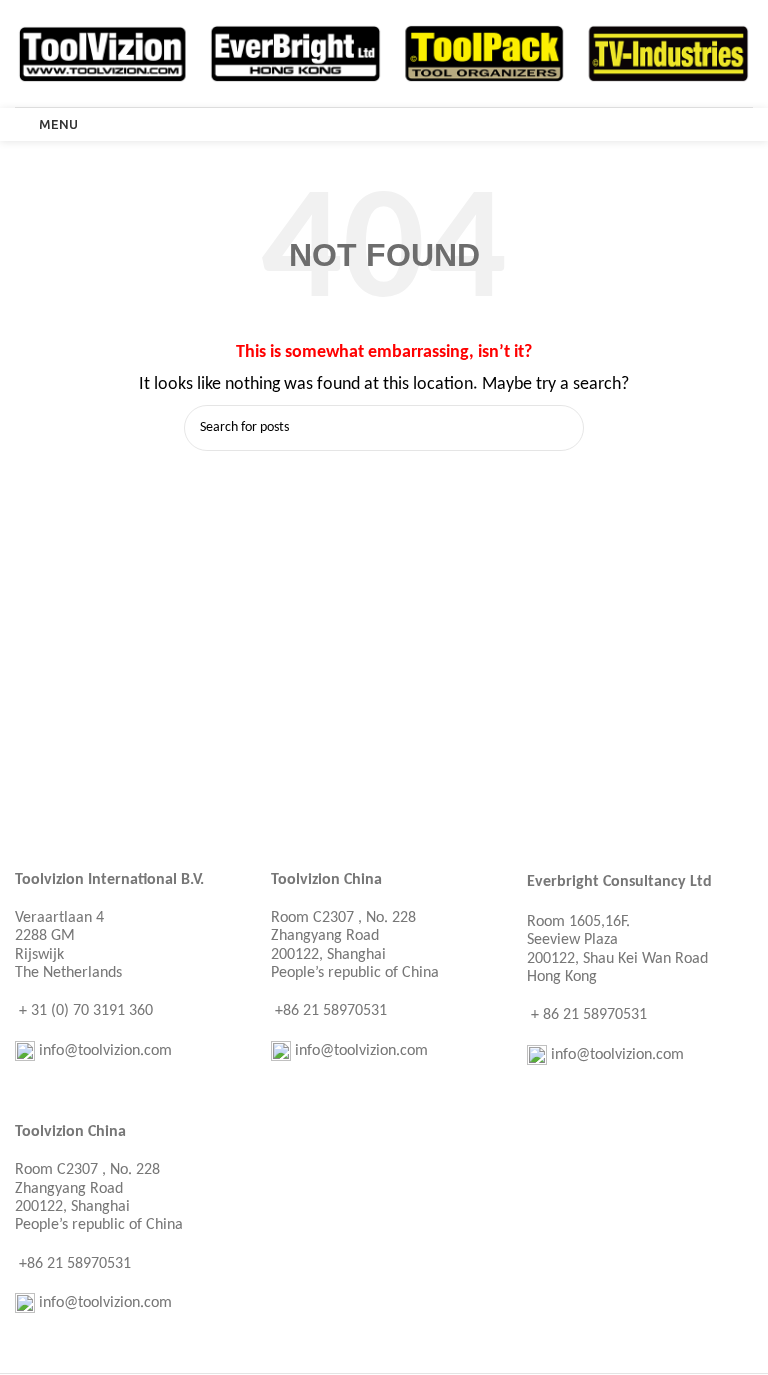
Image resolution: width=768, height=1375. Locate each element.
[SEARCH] (561, 428)
